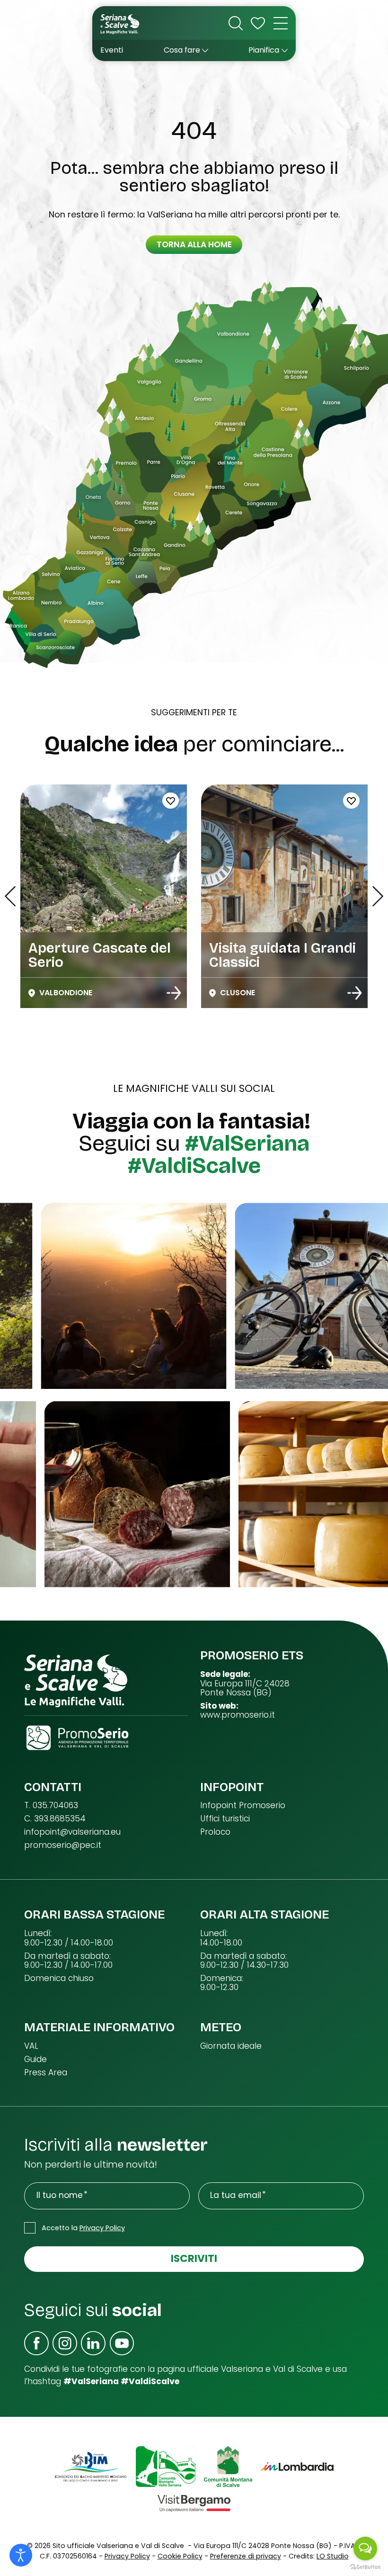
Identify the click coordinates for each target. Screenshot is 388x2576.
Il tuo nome (60, 2195)
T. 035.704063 (51, 1806)
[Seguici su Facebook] (36, 2343)
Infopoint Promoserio (243, 1806)
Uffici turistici (225, 1819)
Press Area (46, 2073)
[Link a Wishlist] (258, 23)
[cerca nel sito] (236, 23)
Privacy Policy (102, 2228)
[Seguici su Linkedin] (93, 2343)
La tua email (236, 2195)
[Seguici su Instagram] (65, 2343)
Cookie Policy (180, 2556)
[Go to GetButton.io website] (365, 2567)
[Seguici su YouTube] (122, 2343)
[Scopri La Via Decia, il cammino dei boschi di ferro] (354, 993)
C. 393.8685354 (55, 1819)
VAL (31, 2046)
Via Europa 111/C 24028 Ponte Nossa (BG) (245, 1689)
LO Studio (333, 2556)
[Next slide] (378, 896)
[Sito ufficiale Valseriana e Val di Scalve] (120, 23)
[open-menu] (281, 23)
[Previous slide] (10, 896)
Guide (35, 2059)
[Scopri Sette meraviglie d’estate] (174, 993)
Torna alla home (194, 244)
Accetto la (83, 2228)
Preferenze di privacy (246, 2556)
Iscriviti (194, 2258)
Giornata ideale (231, 2046)
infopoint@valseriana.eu (72, 1832)
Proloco (215, 1832)
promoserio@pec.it (63, 1845)
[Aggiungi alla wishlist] (256, 801)
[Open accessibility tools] (21, 2555)
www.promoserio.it (238, 1715)
